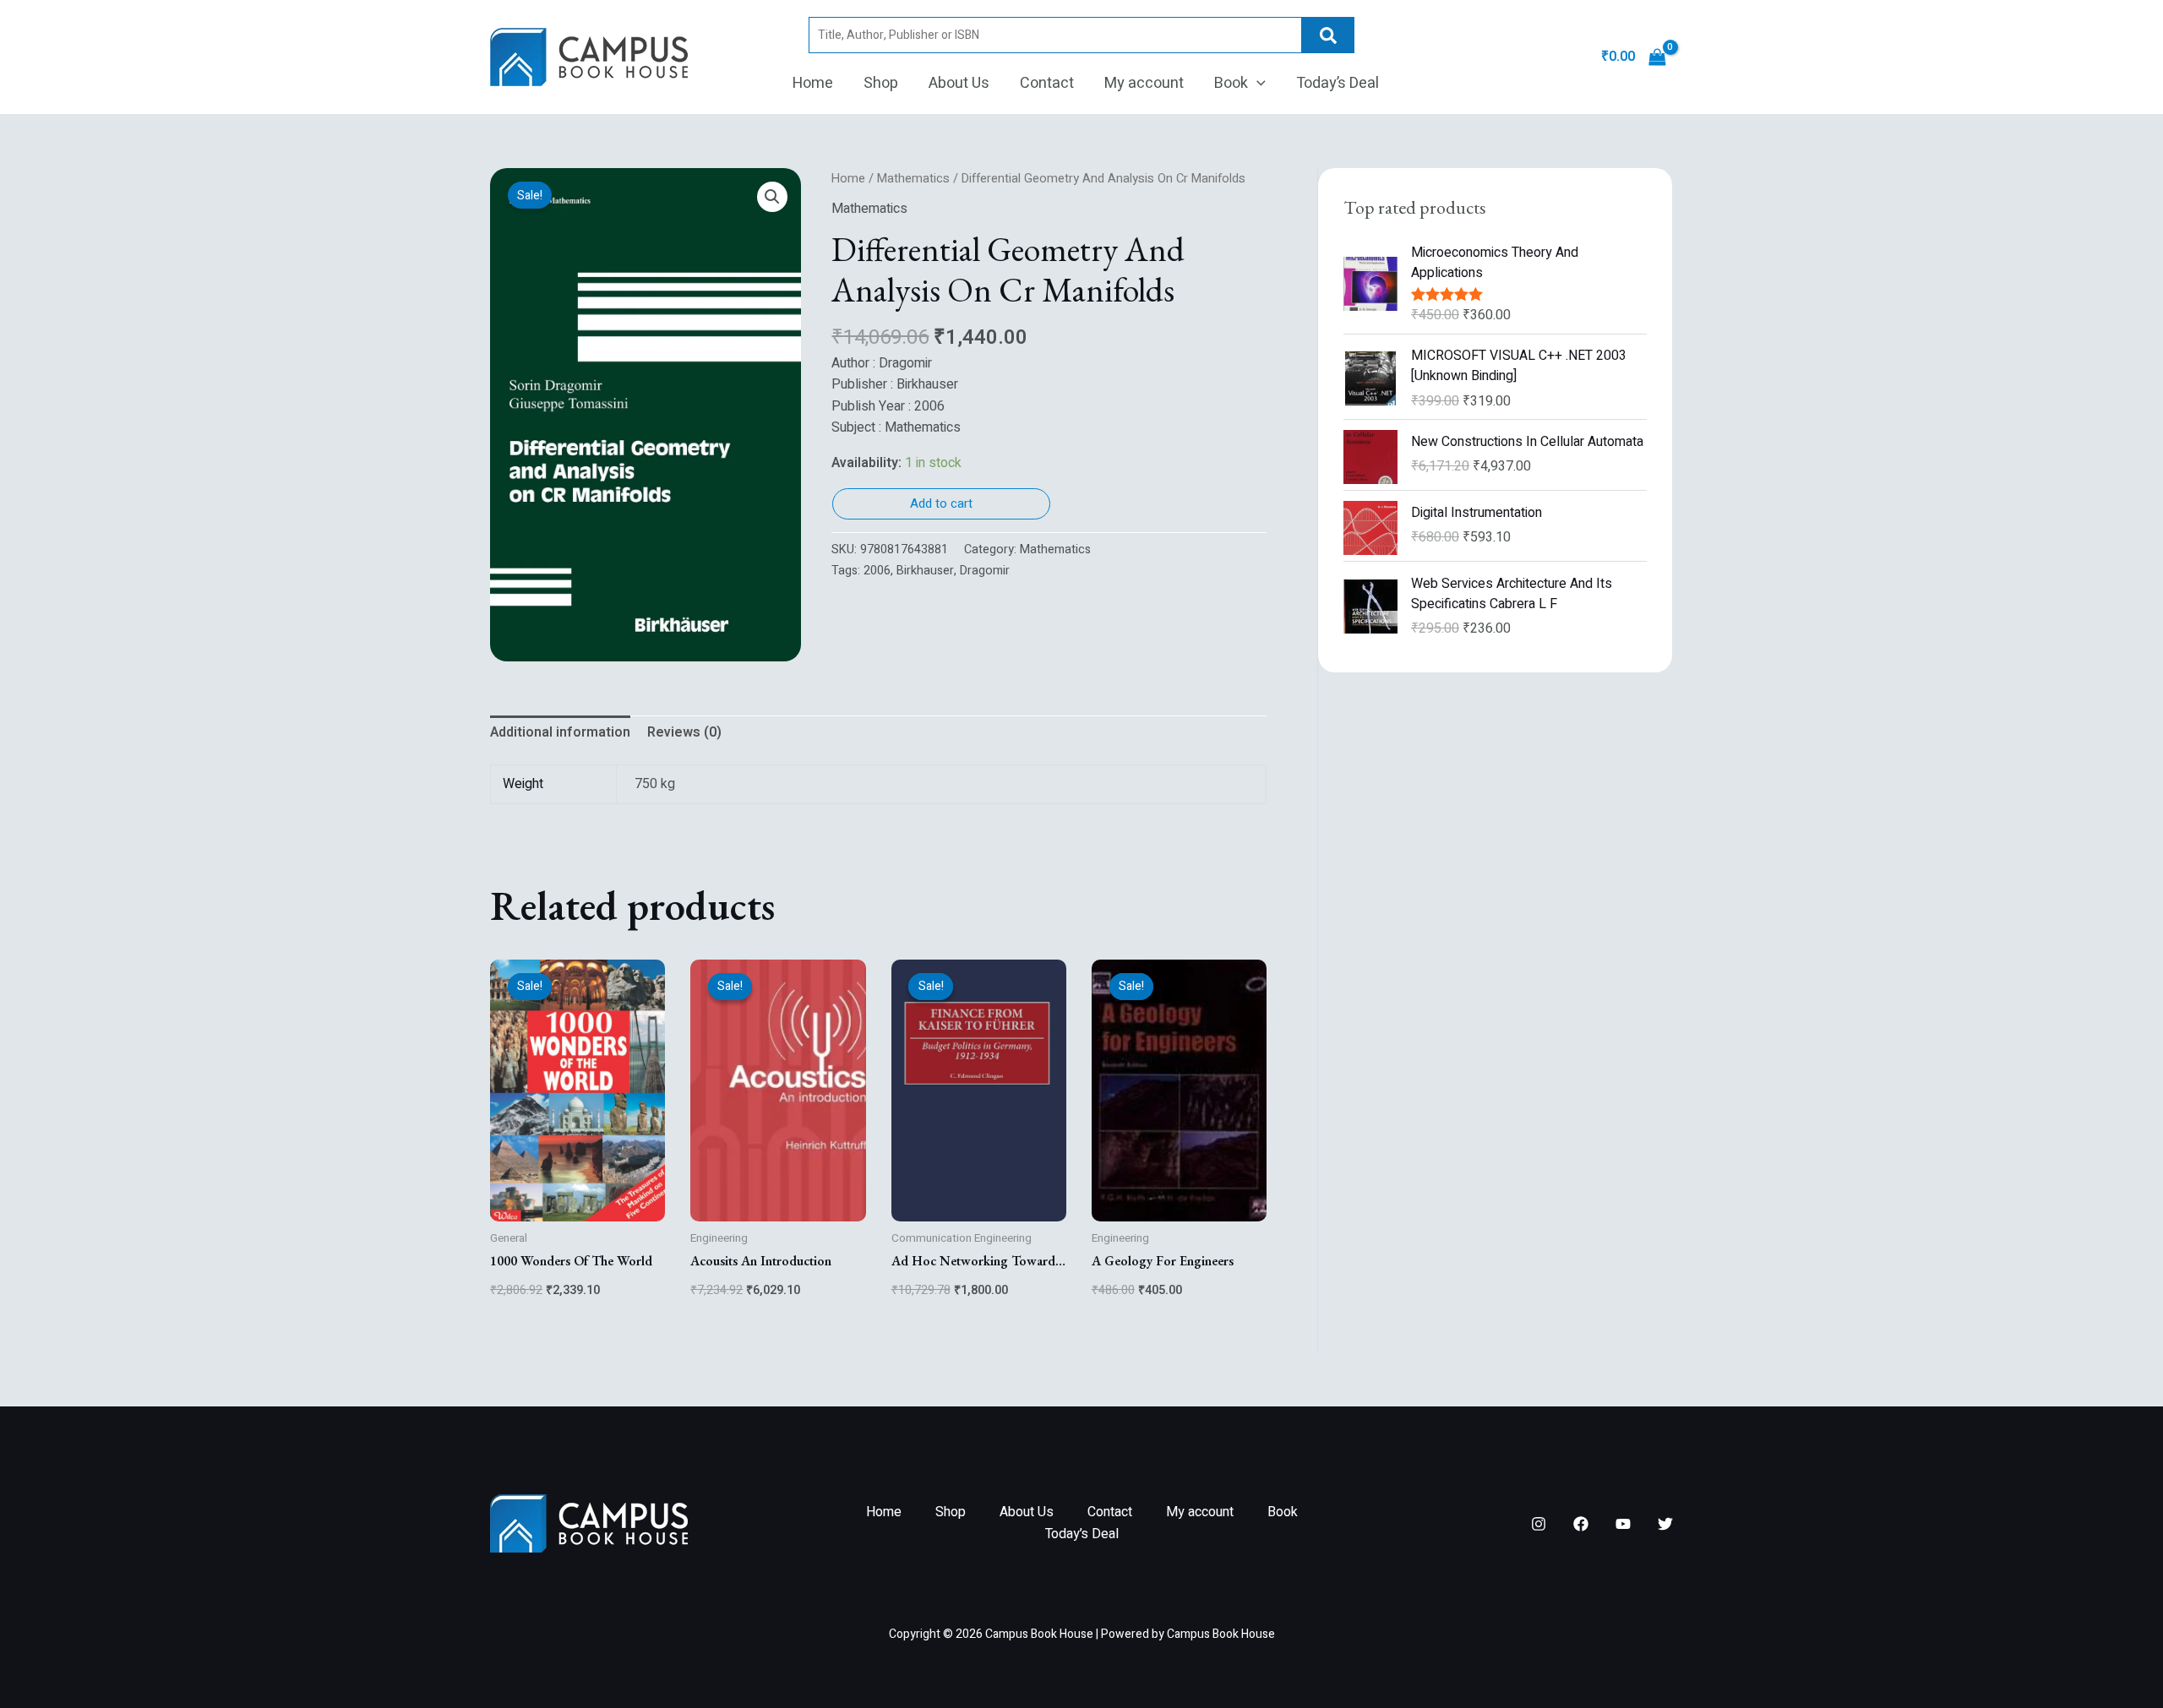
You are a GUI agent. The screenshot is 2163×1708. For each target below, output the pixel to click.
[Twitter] (1665, 1524)
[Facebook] (1581, 1524)
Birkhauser (925, 571)
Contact (1047, 83)
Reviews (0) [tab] (684, 732)
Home (813, 83)
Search (1328, 35)
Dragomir (985, 571)
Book (1231, 83)
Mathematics (913, 179)
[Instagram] (1539, 1524)
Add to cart (941, 503)
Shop (881, 83)
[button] (1257, 84)
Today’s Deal (1338, 83)
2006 (877, 571)
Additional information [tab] (560, 732)
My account (1144, 83)
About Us (959, 83)
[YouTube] (1623, 1524)
